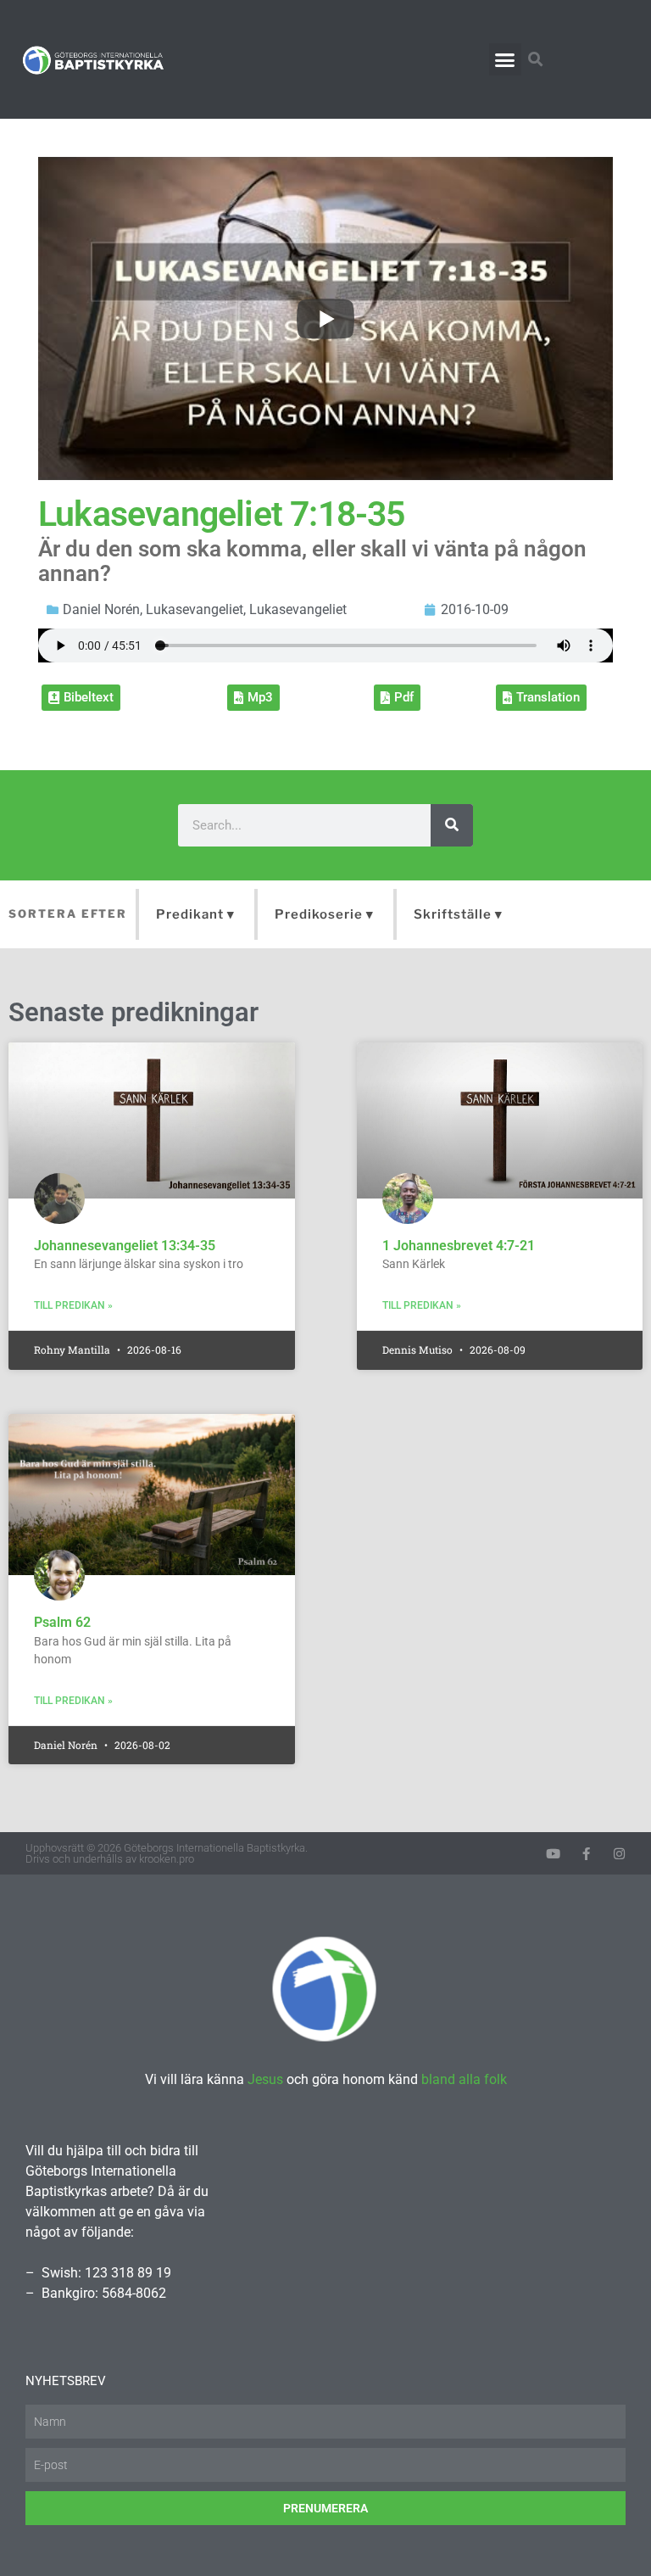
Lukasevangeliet (195, 609)
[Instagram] (619, 1854)
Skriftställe (453, 914)
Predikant (190, 914)
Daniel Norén (101, 609)
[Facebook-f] (586, 1854)
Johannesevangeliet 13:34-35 (125, 1246)
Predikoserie (319, 914)
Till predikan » (73, 1305)
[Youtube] (553, 1854)
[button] (505, 59)
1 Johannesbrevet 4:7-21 (459, 1246)
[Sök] (452, 825)
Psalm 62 (62, 1622)
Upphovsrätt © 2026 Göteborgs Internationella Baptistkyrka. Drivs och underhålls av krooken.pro (167, 1853)
